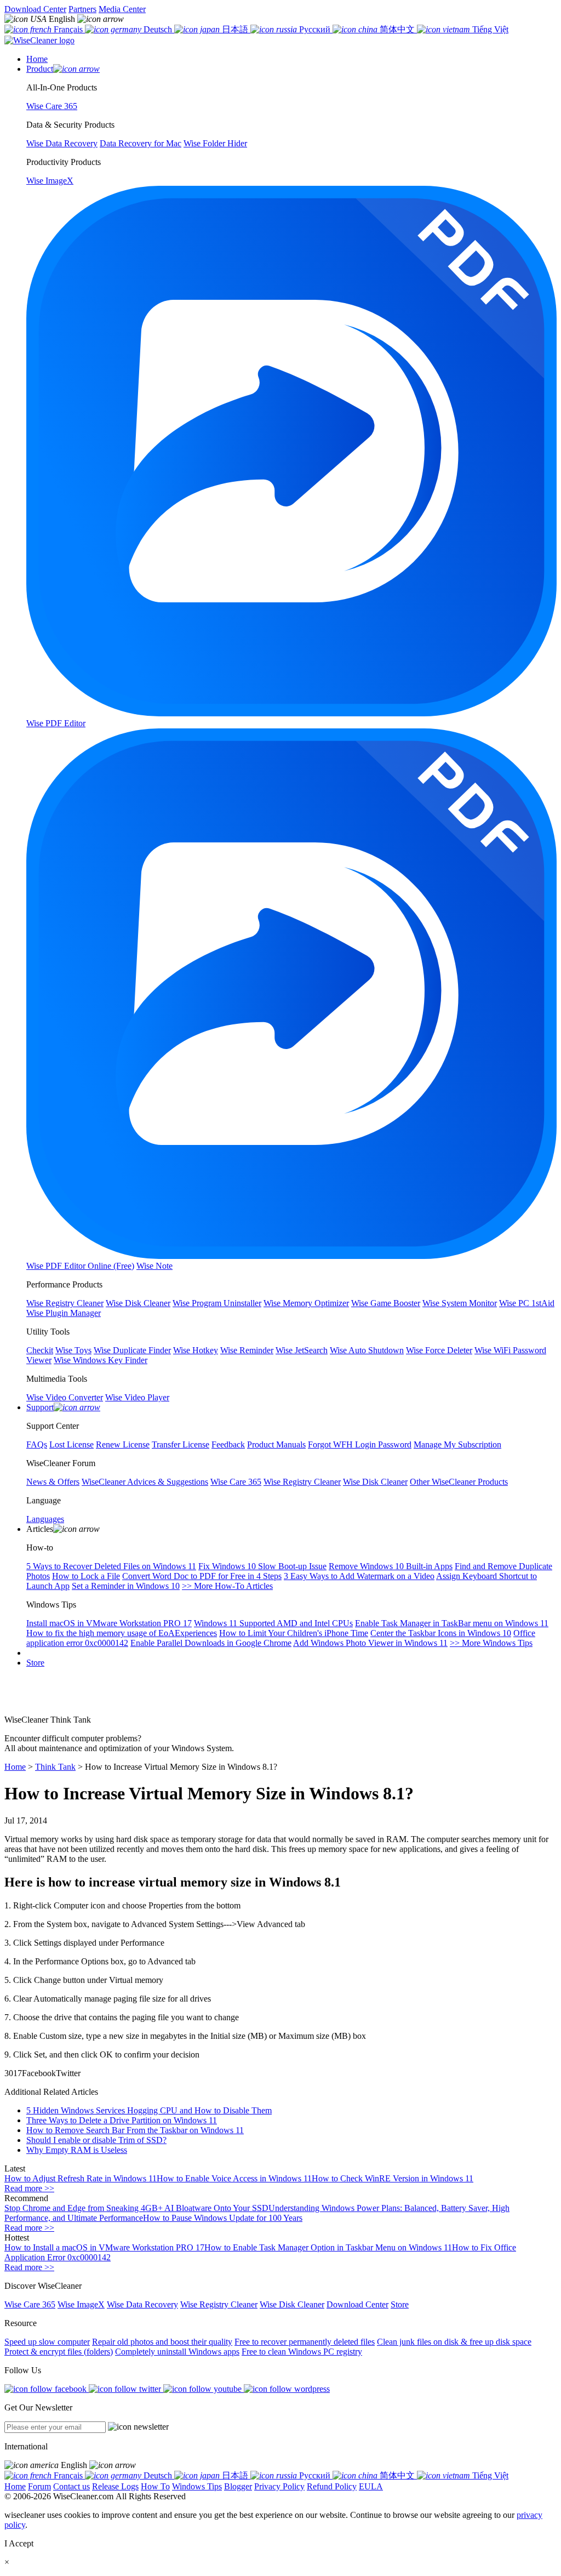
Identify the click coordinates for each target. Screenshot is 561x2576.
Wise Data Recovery (142, 2304)
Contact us (71, 2486)
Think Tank (55, 1767)
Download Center (35, 9)
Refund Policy (332, 2486)
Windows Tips (197, 2486)
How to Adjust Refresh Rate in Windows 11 (81, 2178)
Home (15, 1767)
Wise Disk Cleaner (292, 2304)
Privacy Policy (279, 2486)
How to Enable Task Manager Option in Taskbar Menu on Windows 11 (328, 2247)
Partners (82, 9)
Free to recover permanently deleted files (305, 2342)
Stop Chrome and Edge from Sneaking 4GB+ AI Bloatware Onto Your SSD (136, 2208)
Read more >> (29, 2188)
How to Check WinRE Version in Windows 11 (393, 2178)
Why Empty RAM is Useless (77, 2150)
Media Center (122, 9)
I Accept (19, 2543)
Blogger (238, 2486)
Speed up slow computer (47, 2342)
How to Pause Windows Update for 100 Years (223, 2218)
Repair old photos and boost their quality (162, 2342)
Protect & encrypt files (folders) (59, 2352)
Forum (39, 2486)
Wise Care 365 (30, 2304)
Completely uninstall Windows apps (177, 2352)
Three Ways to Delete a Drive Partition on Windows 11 (122, 2120)
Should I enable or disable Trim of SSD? (96, 2140)
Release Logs (115, 2486)
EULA (371, 2486)
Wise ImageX (81, 2304)
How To (155, 2486)
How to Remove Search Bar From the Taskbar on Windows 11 (135, 2130)
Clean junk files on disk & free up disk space (454, 2342)
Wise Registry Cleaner (219, 2304)
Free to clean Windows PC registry (302, 2352)
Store (35, 1663)
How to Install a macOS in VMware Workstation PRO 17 (104, 2247)
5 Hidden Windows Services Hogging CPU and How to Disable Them (149, 2110)
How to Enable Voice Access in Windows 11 (234, 2178)
